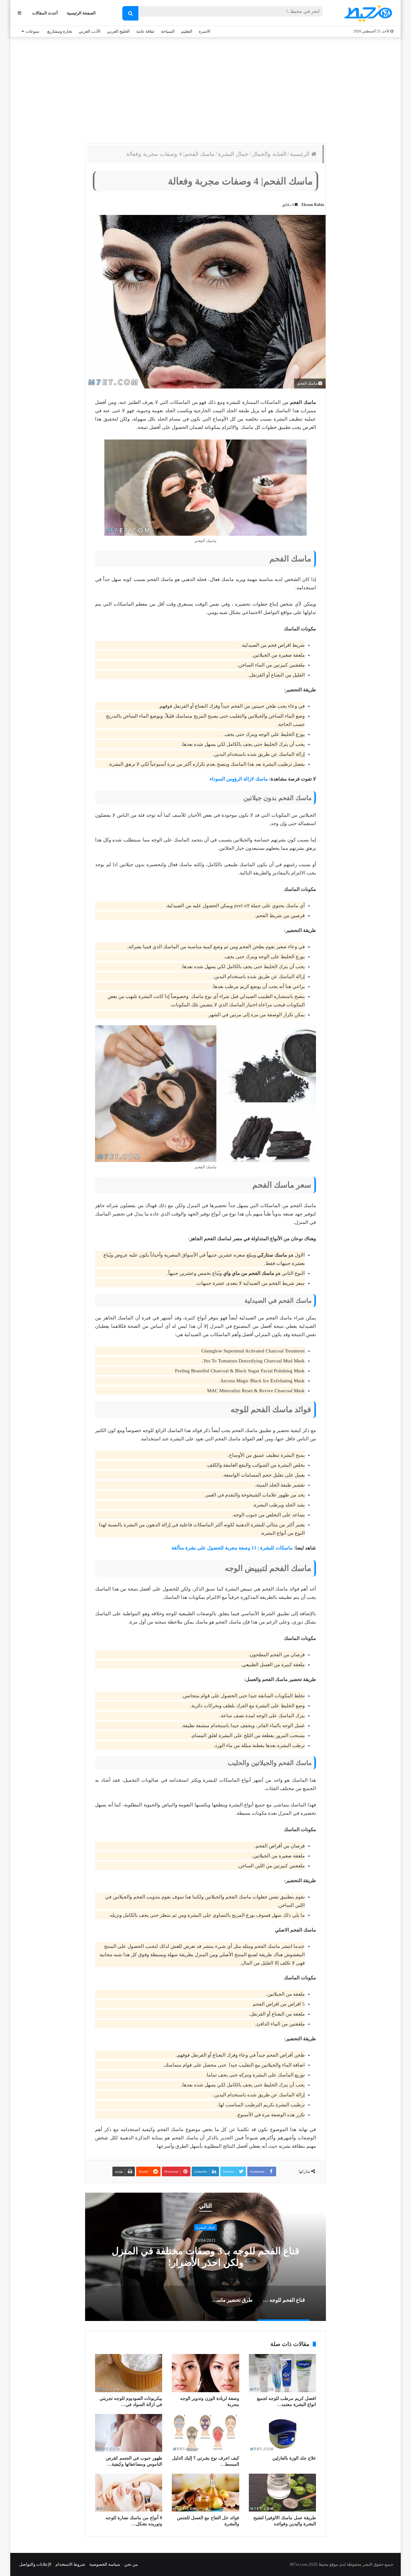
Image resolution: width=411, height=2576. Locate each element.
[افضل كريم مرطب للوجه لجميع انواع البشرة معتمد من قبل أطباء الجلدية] (282, 2373)
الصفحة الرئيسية (81, 13)
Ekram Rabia (313, 205)
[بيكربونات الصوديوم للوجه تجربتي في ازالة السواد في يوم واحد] (129, 2373)
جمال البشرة (233, 154)
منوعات (32, 31)
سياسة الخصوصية (105, 2564)
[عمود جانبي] (19, 13)
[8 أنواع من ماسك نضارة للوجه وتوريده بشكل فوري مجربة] (129, 2493)
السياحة (168, 31)
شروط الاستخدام (70, 2564)
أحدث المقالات (45, 13)
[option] (205, 2257)
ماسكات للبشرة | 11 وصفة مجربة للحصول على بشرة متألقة (232, 1548)
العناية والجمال (269, 154)
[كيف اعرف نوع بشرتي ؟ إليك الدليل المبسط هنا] (205, 2433)
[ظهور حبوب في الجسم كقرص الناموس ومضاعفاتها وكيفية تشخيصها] (129, 2433)
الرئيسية (301, 154)
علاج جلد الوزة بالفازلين (294, 2458)
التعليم (187, 31)
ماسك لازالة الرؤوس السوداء (239, 779)
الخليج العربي (118, 31)
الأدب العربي (90, 31)
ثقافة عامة (145, 31)
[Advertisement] (205, 89)
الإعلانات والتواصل (35, 2564)
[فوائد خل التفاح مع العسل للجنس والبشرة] (205, 2493)
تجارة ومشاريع (60, 31)
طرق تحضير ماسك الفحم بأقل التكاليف (205, 2257)
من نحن (131, 2564)
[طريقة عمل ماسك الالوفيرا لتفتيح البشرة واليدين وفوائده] (282, 2493)
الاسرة (205, 31)
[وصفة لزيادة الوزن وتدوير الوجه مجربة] (205, 2373)
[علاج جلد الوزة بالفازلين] (282, 2433)
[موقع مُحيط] (367, 13)
